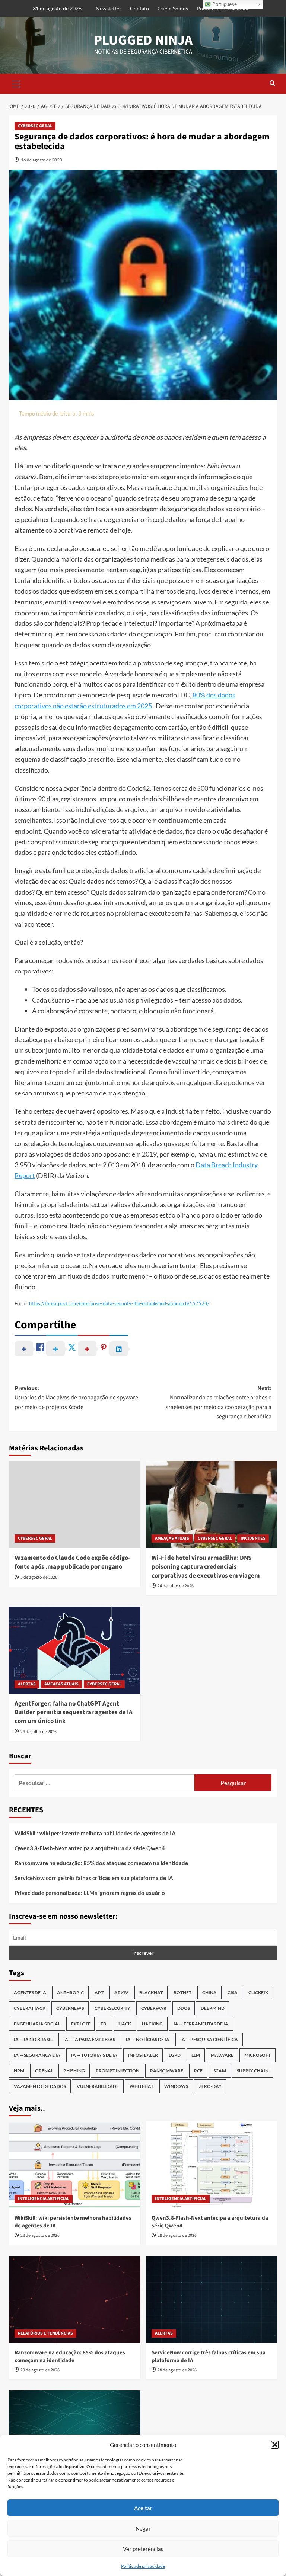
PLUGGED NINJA (143, 40)
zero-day (210, 2086)
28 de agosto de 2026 (40, 2235)
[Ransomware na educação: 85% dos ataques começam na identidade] (75, 2299)
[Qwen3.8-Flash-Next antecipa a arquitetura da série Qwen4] (212, 2165)
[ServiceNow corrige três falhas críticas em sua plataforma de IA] (212, 2299)
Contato (139, 8)
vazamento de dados (40, 2086)
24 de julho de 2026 (176, 1586)
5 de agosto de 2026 (39, 1577)
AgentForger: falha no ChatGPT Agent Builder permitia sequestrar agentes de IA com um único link (74, 1713)
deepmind (213, 2008)
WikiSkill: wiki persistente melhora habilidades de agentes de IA (95, 1833)
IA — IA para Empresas (89, 2039)
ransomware (167, 2071)
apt (99, 1993)
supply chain (253, 2071)
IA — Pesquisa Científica (209, 2039)
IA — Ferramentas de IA (201, 2024)
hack (125, 2024)
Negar (143, 2528)
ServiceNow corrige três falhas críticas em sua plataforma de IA (94, 1878)
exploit (80, 2024)
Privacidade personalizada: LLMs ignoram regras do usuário (90, 1893)
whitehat (142, 2086)
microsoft (258, 2055)
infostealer (143, 2055)
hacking (152, 2024)
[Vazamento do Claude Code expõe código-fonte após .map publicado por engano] (75, 1504)
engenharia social (37, 2024)
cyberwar (154, 2008)
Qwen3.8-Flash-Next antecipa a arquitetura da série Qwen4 (90, 1848)
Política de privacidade (143, 2566)
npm (19, 2071)
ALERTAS (27, 1684)
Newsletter (109, 8)
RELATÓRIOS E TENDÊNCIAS (45, 2333)
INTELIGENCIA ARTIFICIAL (44, 2199)
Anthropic (70, 1993)
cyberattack (30, 2008)
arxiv (121, 1993)
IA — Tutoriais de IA (94, 2055)
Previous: (76, 1398)
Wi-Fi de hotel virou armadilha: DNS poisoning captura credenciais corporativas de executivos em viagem (206, 1567)
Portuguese (224, 4)
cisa (233, 1993)
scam (220, 2071)
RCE (198, 2071)
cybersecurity (112, 2008)
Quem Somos (173, 8)
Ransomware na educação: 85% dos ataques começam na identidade (101, 1863)
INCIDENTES (253, 1538)
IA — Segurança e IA (37, 2055)
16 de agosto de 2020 (42, 160)
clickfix (258, 1993)
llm (196, 2055)
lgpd (175, 2055)
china (209, 1993)
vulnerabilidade (98, 2086)
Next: (218, 1403)
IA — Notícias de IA (148, 2039)
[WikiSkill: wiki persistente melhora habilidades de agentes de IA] (75, 2165)
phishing (74, 2071)
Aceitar (143, 2508)
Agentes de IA (30, 1993)
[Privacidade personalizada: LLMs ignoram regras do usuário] (75, 2434)
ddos (184, 2008)
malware (222, 2055)
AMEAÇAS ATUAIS (172, 1538)
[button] (275, 2445)
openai (44, 2071)
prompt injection (117, 2071)
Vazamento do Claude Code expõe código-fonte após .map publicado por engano (72, 1562)
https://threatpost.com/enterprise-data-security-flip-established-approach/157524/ (119, 1303)
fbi (104, 2024)
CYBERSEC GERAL (35, 126)
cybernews (70, 2008)
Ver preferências (143, 2549)
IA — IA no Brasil (33, 2039)
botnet (182, 1993)
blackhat (151, 1993)
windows (176, 2086)
